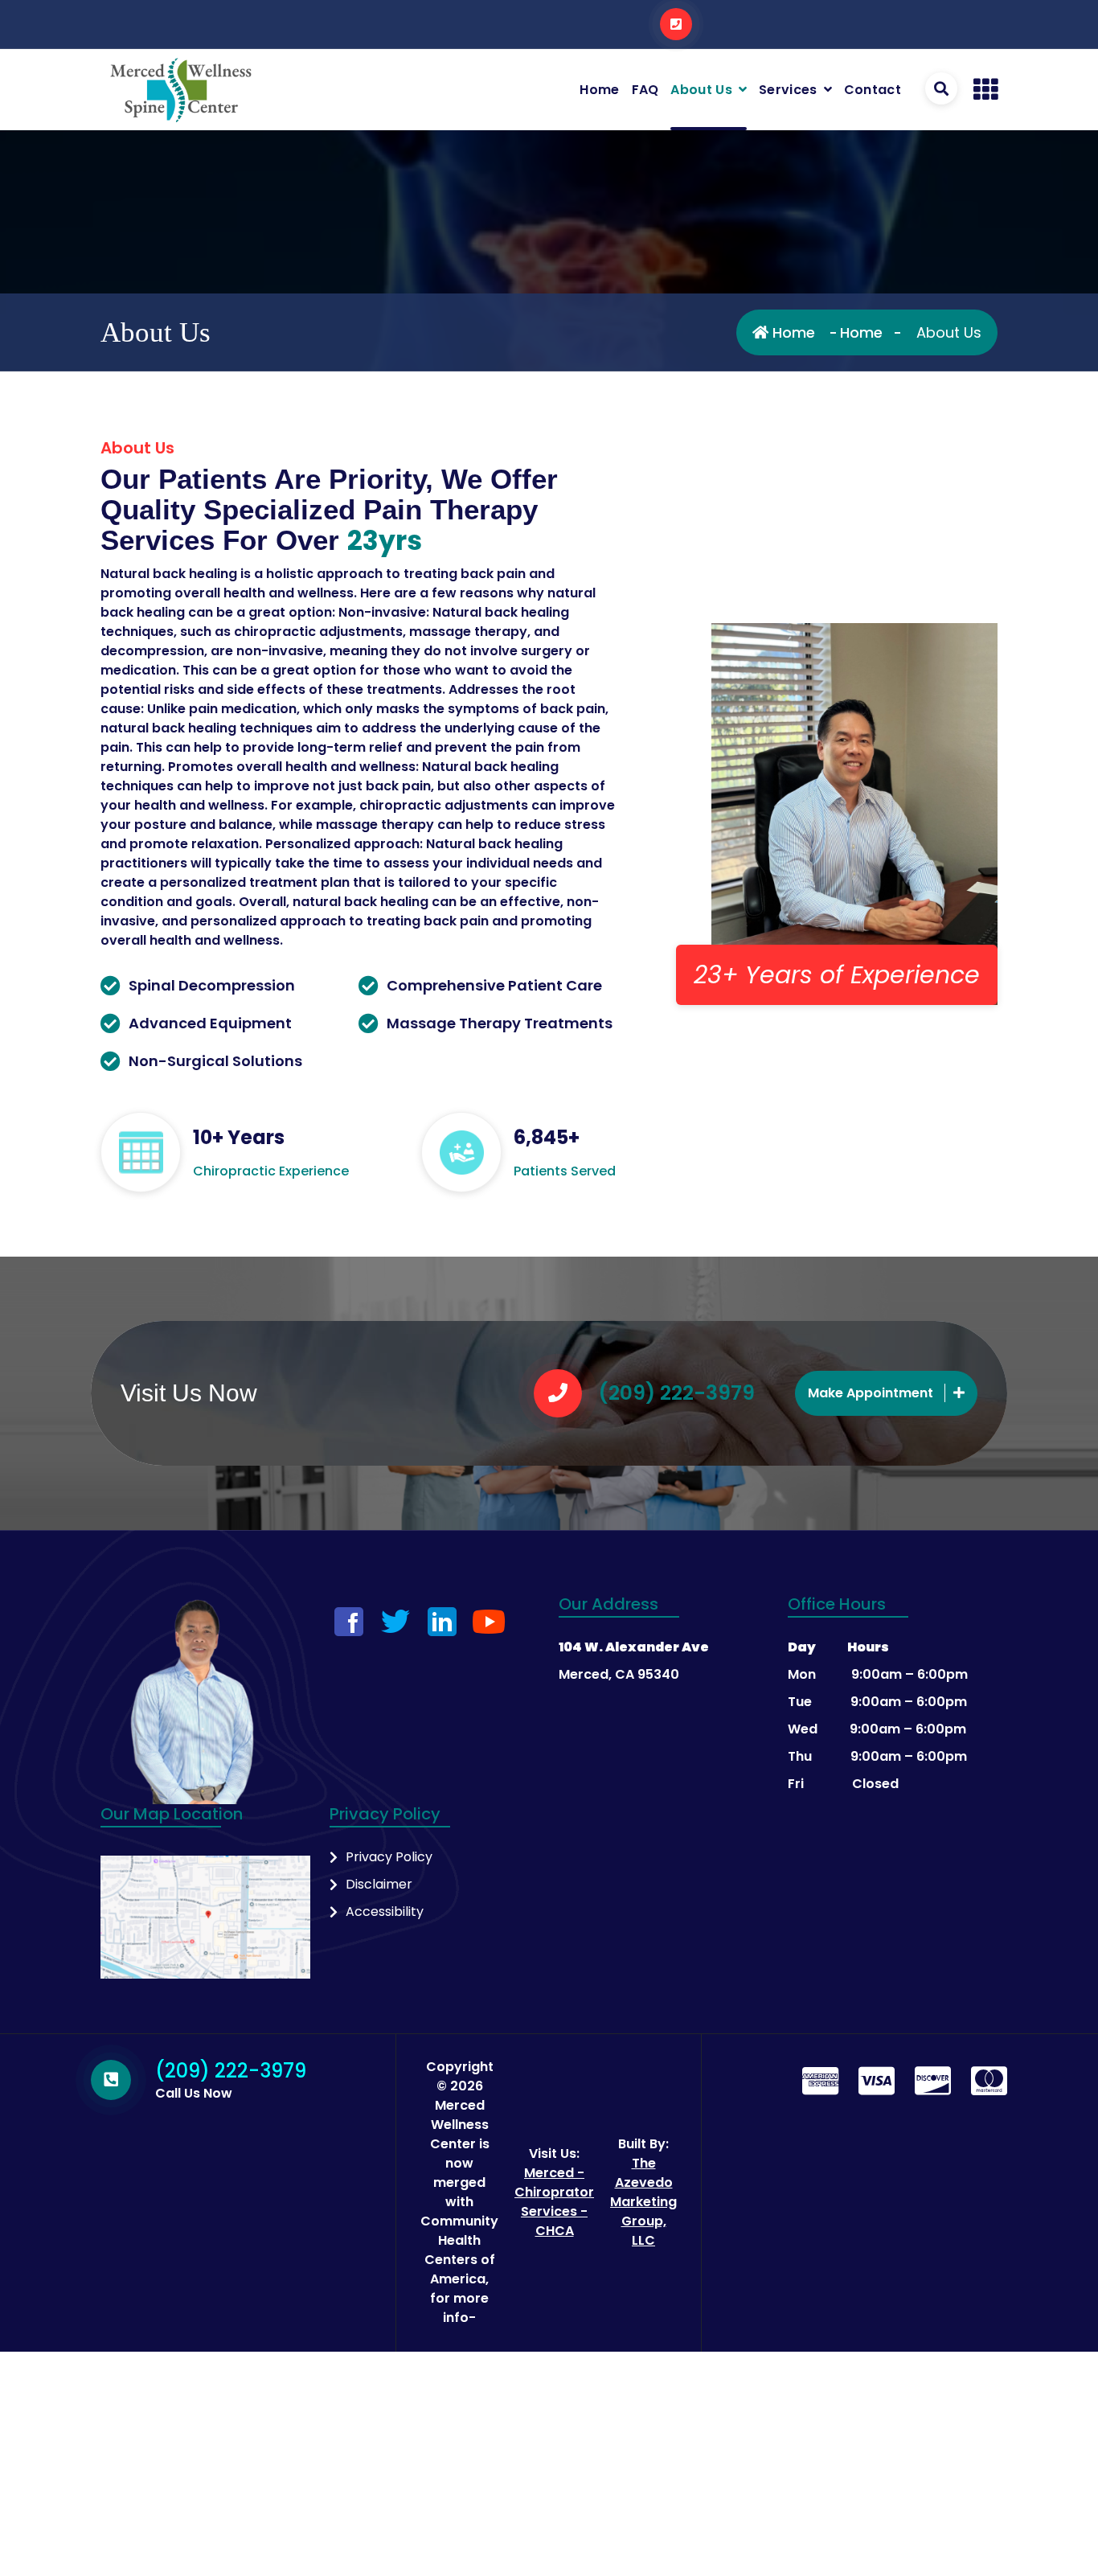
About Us (701, 90)
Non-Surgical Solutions (215, 1061)
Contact (873, 90)
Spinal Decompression (212, 985)
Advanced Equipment (210, 1023)
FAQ (645, 90)
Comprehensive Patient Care (494, 985)
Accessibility (385, 1911)
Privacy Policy (389, 1857)
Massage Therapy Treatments (500, 1023)
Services (788, 90)
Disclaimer (379, 1884)
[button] (985, 90)
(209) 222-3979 (676, 1393)
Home (599, 90)
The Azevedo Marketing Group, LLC (643, 2202)
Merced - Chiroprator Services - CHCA (554, 2202)
